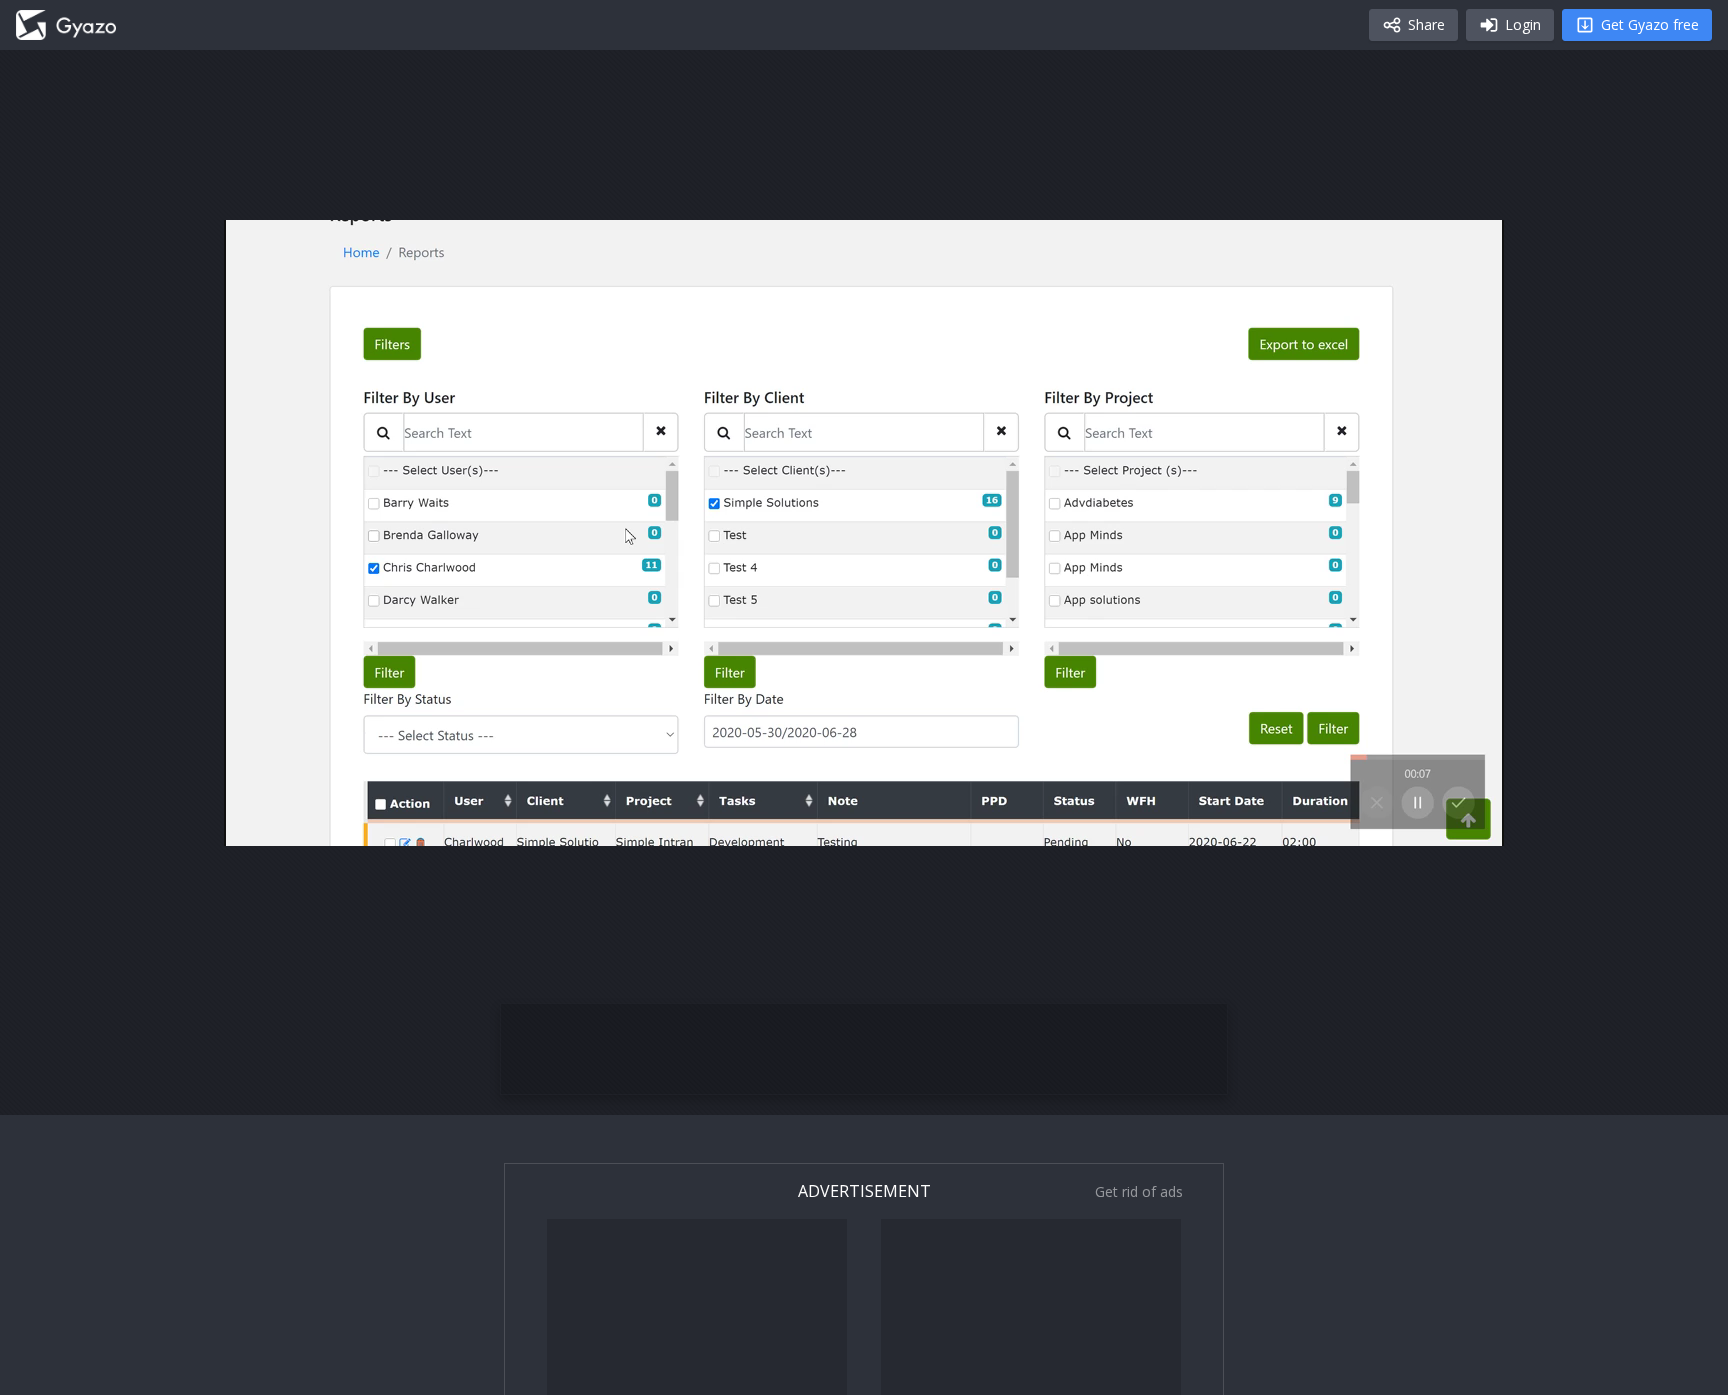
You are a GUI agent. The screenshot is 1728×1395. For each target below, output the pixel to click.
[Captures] (66, 25)
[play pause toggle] (260, 822)
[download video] (1372, 822)
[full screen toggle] (1468, 822)
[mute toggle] (308, 822)
